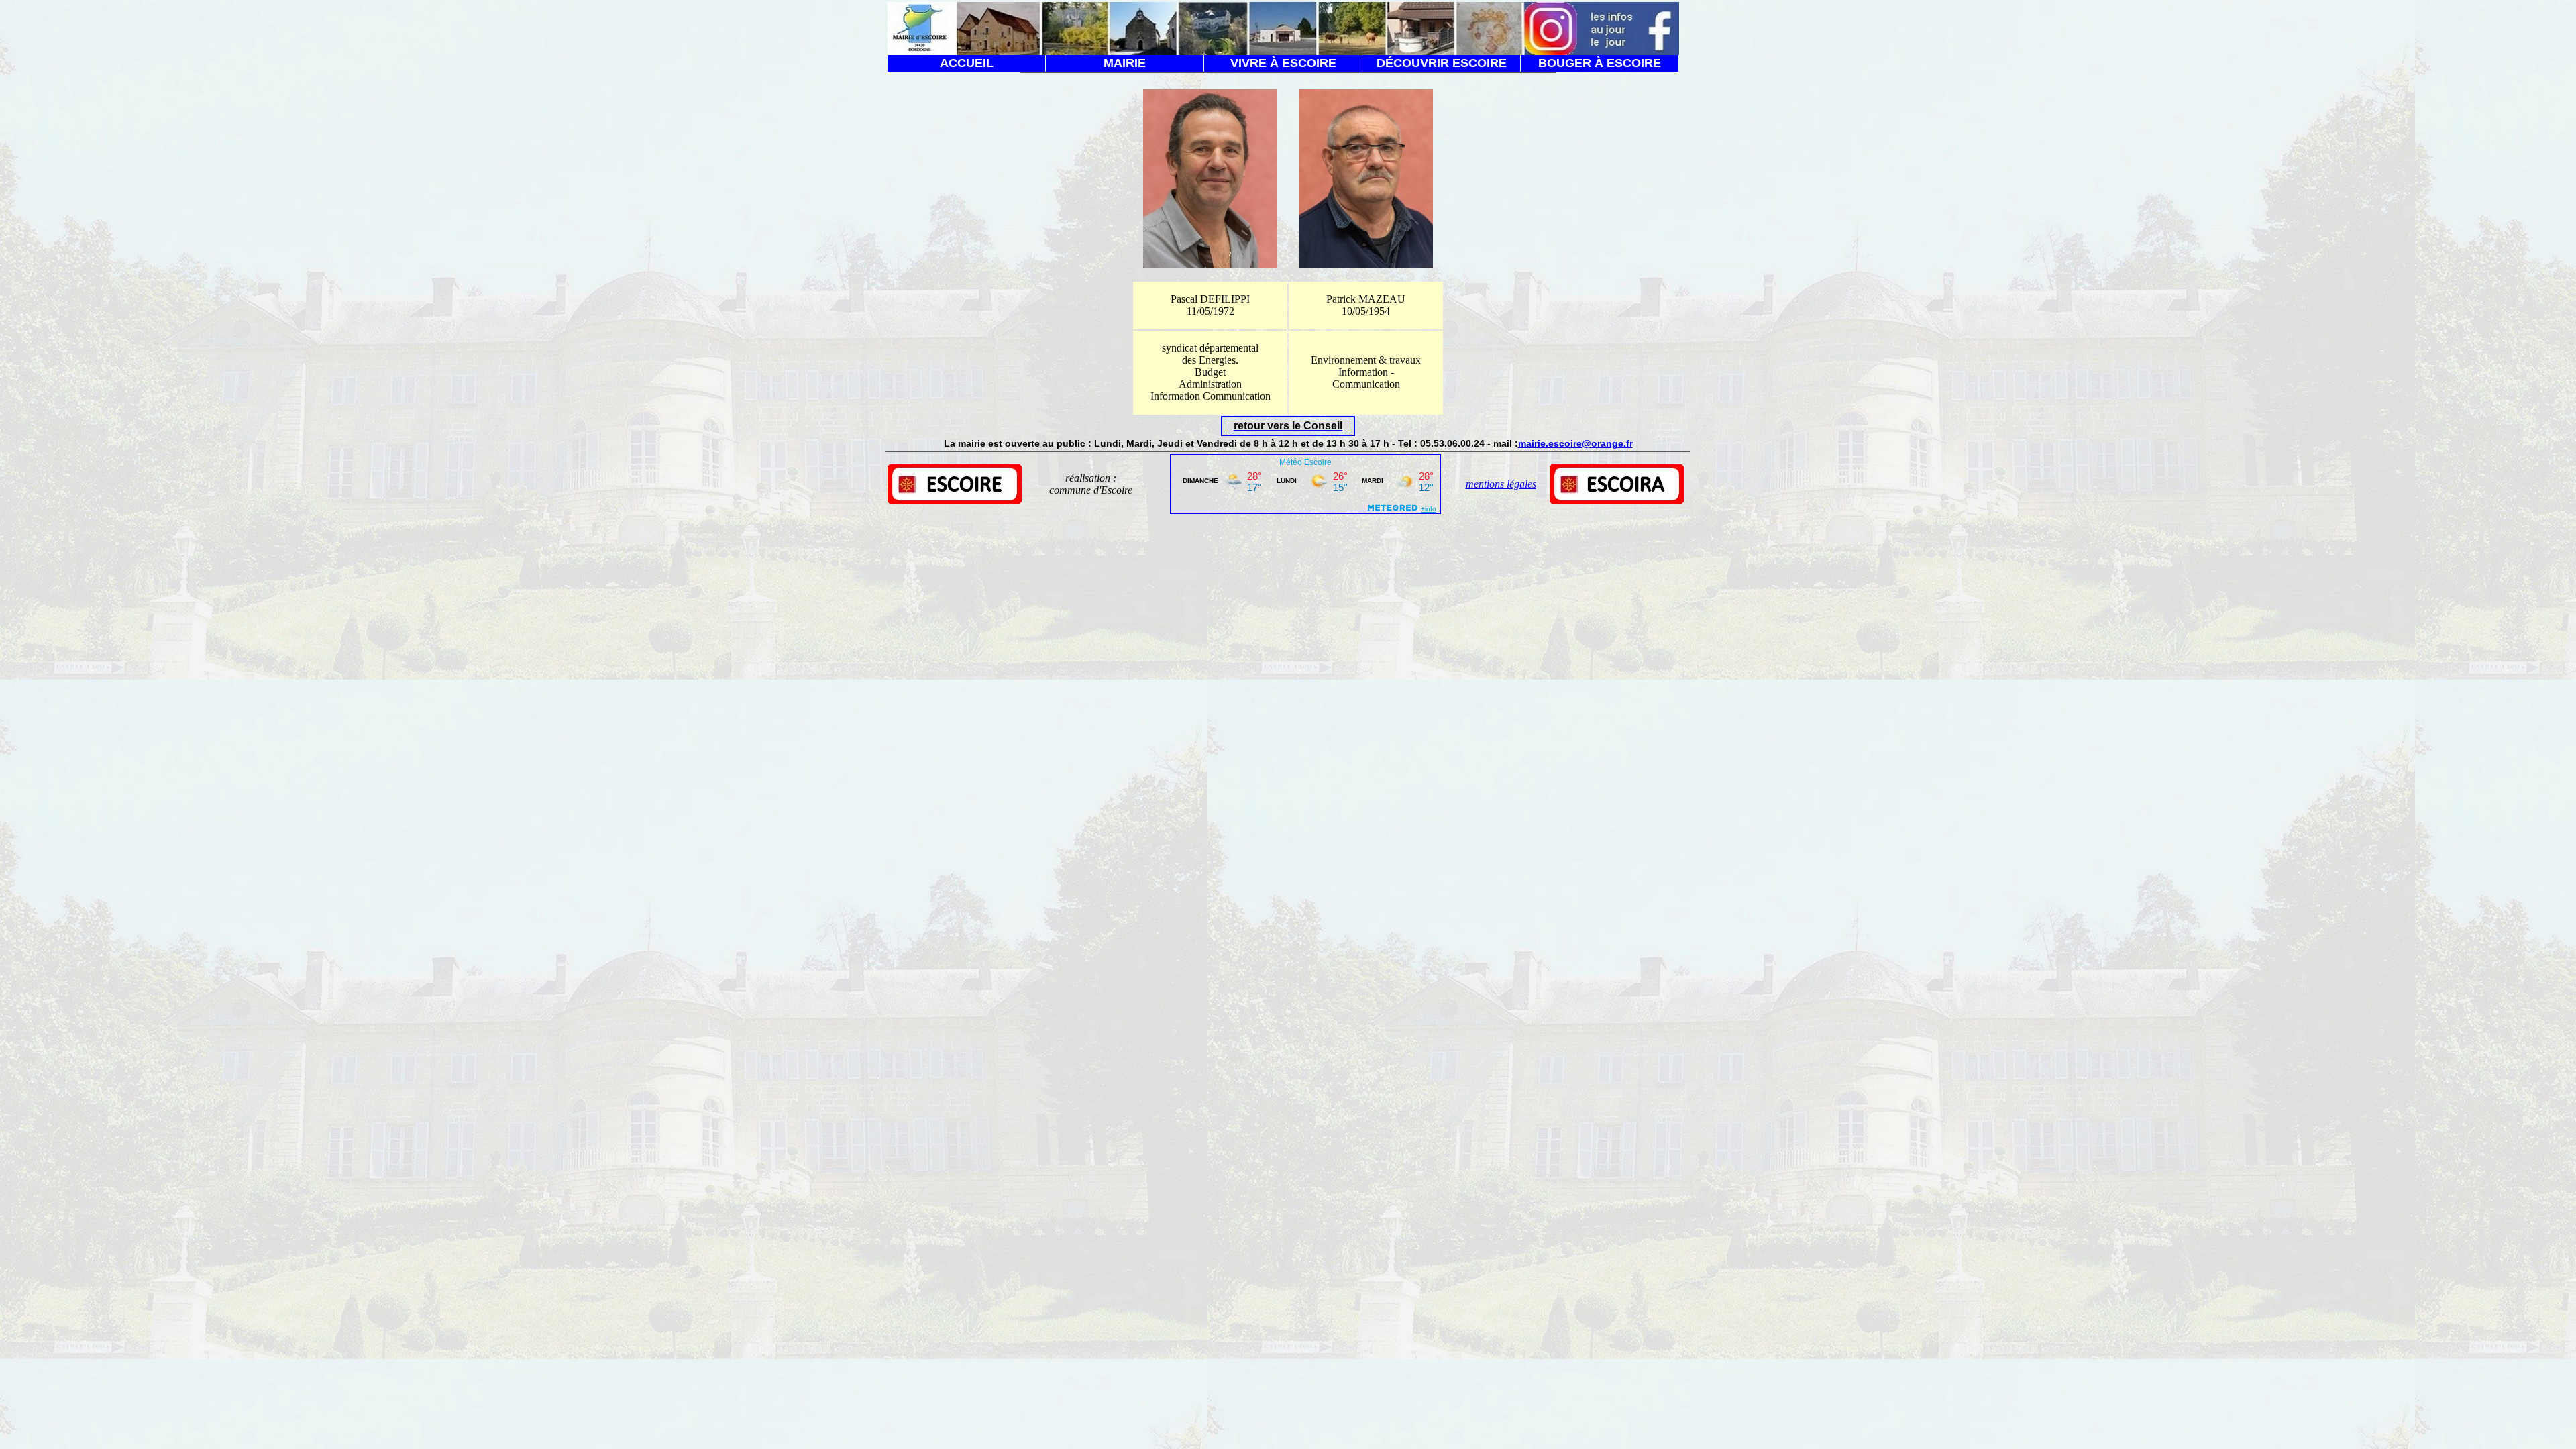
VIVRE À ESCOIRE (1283, 63)
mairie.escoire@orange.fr (1575, 443)
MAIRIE (1125, 63)
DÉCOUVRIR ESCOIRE (1442, 63)
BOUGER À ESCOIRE (1600, 63)
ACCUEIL (967, 63)
